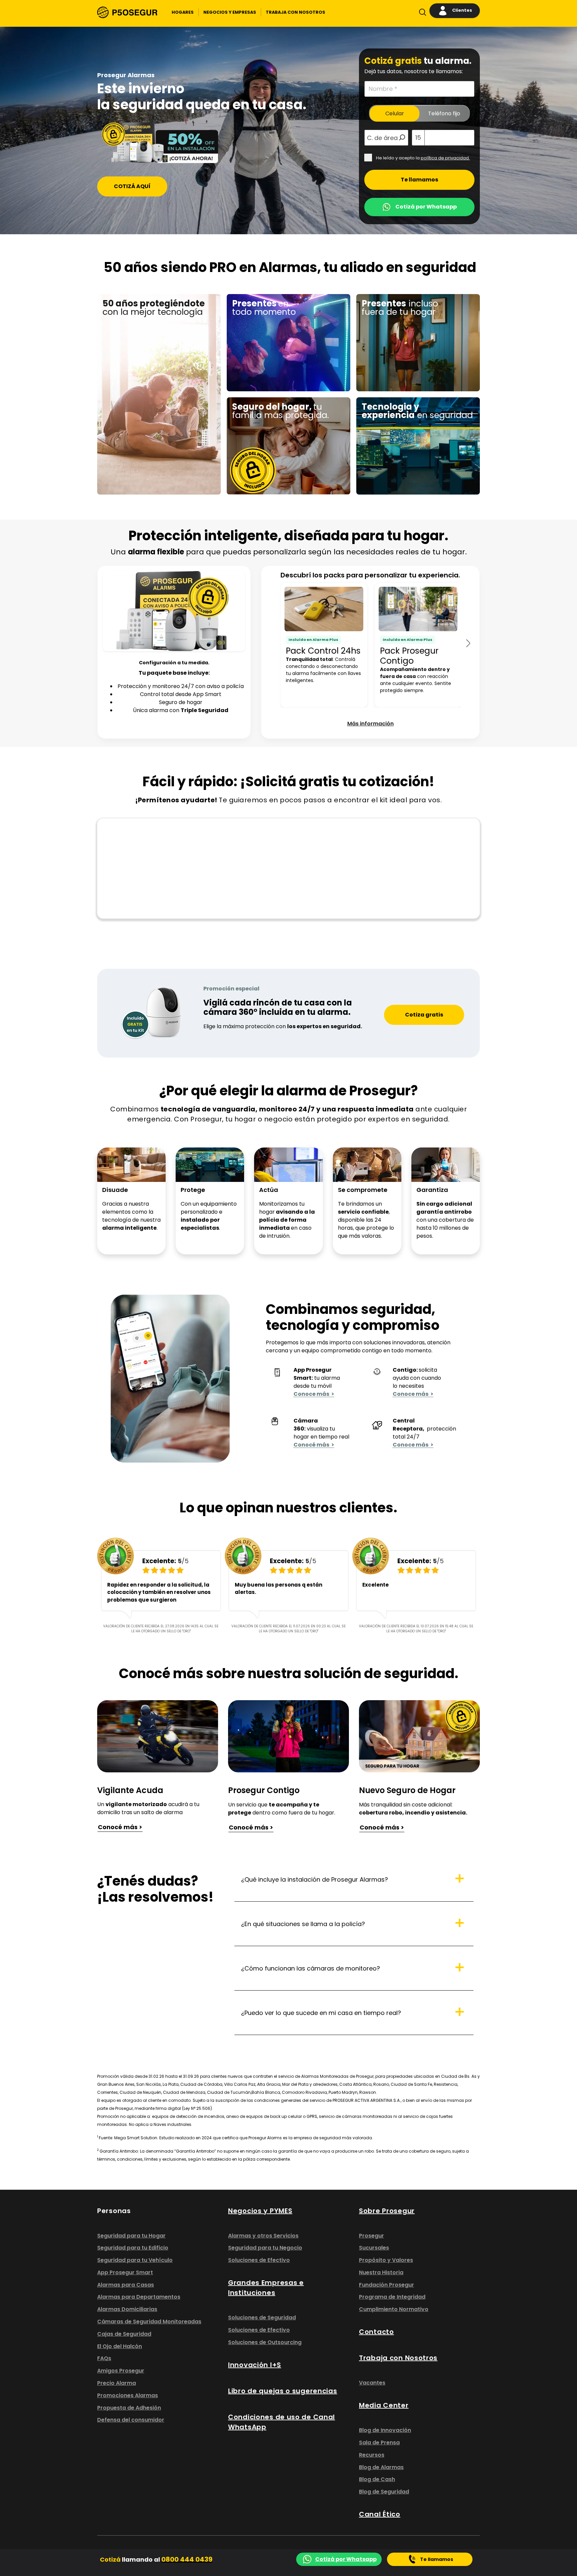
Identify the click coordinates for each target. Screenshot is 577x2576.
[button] (183, 12)
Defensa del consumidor (131, 2420)
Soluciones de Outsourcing (265, 2342)
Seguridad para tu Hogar (131, 2236)
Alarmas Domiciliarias (127, 2309)
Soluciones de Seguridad (262, 2318)
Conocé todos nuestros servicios (405, 484)
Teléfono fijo (444, 113)
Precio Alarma (117, 2383)
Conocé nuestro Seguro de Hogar (276, 484)
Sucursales (374, 2248)
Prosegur (371, 2236)
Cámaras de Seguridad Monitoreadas (149, 2322)
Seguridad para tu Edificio (133, 2248)
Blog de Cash (377, 2479)
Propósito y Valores (386, 2260)
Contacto (376, 2332)
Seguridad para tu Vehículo (135, 2260)
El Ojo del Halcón (120, 2346)
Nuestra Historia (381, 2272)
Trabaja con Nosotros (398, 2358)
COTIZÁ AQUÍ (132, 186)
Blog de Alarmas (381, 2467)
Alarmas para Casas (126, 2285)
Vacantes (372, 2383)
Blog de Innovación (385, 2430)
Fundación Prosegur (387, 2285)
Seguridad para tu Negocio (265, 2248)
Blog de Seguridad (384, 2492)
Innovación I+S (255, 2365)
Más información (370, 724)
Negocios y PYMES (260, 2211)
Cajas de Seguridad (124, 2334)
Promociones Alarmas (128, 2395)
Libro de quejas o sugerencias (283, 2391)
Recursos (372, 2455)
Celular (395, 113)
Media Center (384, 2405)
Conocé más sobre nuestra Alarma (149, 396)
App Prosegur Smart (125, 2272)
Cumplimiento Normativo (394, 2309)
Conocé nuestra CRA (260, 388)
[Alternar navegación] (421, 14)
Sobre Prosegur (387, 2211)
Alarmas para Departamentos (139, 2297)
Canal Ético (380, 2514)
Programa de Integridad (392, 2297)
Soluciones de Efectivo (259, 2260)
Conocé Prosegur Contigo (396, 372)
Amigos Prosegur (121, 2371)
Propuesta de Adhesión (129, 2408)
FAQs (104, 2358)
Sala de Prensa (379, 2443)
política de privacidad (445, 158)
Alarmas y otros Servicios (263, 2236)
